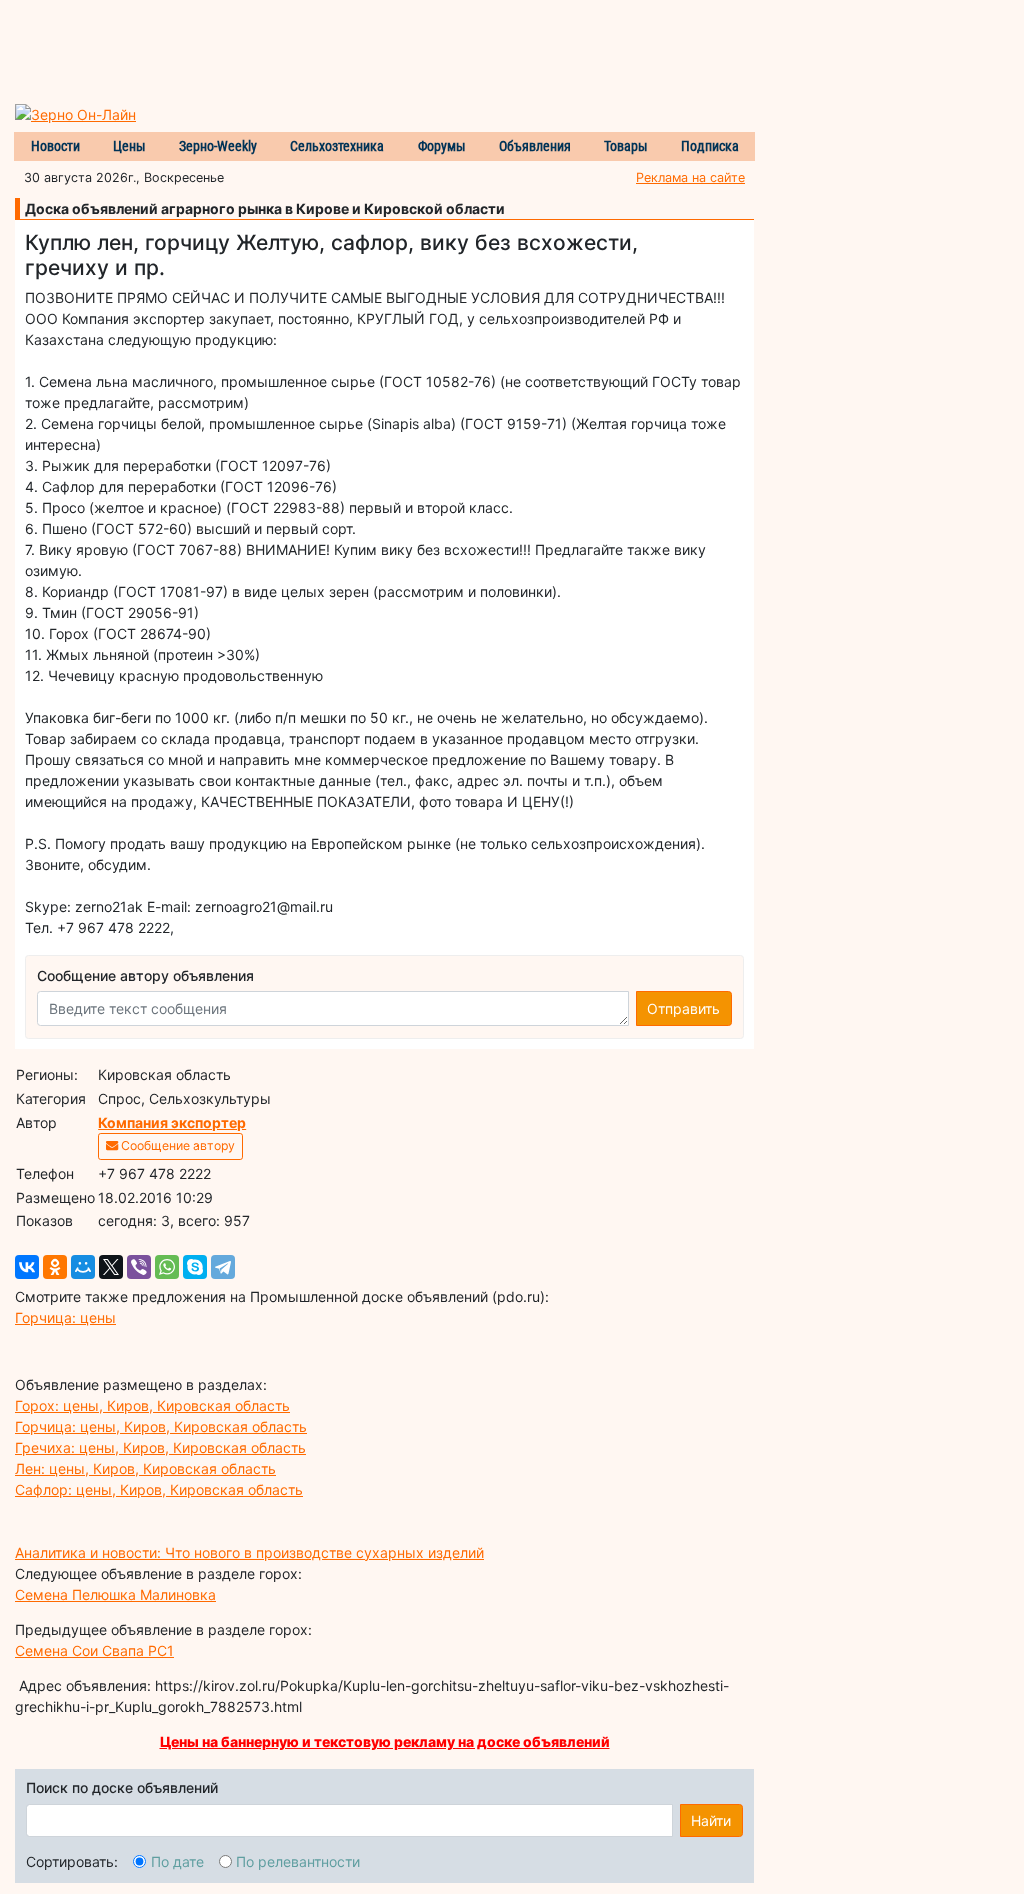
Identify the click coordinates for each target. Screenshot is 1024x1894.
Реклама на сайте (690, 177)
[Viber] (139, 1267)
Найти (711, 1820)
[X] (111, 1267)
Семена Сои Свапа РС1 (94, 1650)
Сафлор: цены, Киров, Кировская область (159, 1489)
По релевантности (298, 1861)
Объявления (535, 146)
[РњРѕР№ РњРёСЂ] (83, 1267)
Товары (626, 146)
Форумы (442, 146)
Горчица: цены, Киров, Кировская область (161, 1426)
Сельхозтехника (337, 146)
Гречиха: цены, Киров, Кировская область (160, 1447)
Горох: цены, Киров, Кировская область (152, 1405)
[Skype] (195, 1267)
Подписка (710, 146)
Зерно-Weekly (218, 146)
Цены (129, 146)
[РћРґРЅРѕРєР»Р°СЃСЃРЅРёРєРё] (55, 1267)
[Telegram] (223, 1267)
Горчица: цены (65, 1317)
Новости (55, 146)
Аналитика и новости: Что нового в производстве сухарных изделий (249, 1552)
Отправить (683, 1008)
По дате (177, 1861)
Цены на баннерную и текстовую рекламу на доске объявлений (385, 1741)
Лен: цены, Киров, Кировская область (145, 1468)
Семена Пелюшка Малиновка (115, 1594)
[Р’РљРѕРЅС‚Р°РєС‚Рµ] (27, 1267)
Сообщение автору (176, 1145)
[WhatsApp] (167, 1267)
